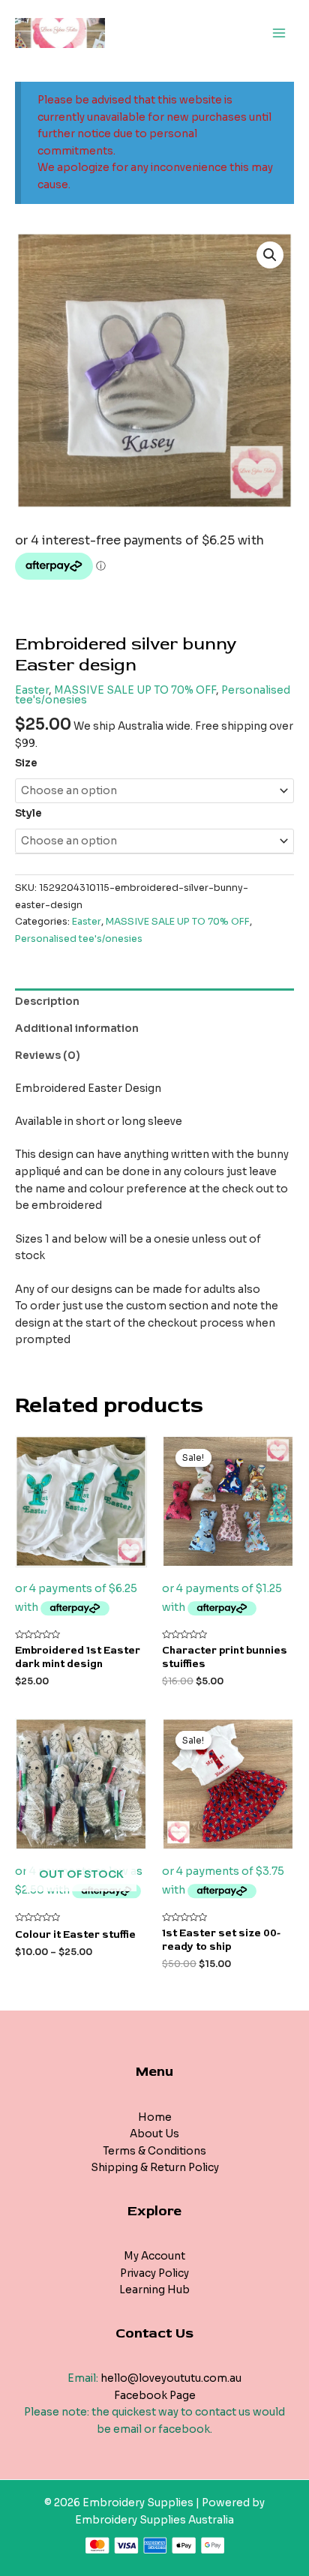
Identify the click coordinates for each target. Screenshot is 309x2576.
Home (155, 2117)
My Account (154, 2256)
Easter (32, 690)
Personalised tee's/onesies (79, 939)
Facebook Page (155, 2396)
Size (26, 763)
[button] (270, 255)
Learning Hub (154, 2290)
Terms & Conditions (154, 2151)
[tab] (154, 1002)
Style (28, 813)
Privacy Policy (154, 2273)
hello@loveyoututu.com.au (171, 2378)
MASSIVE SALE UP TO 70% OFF (135, 690)
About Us (154, 2134)
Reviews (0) (48, 1056)
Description (47, 1002)
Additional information (77, 1029)
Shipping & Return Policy (155, 2168)
